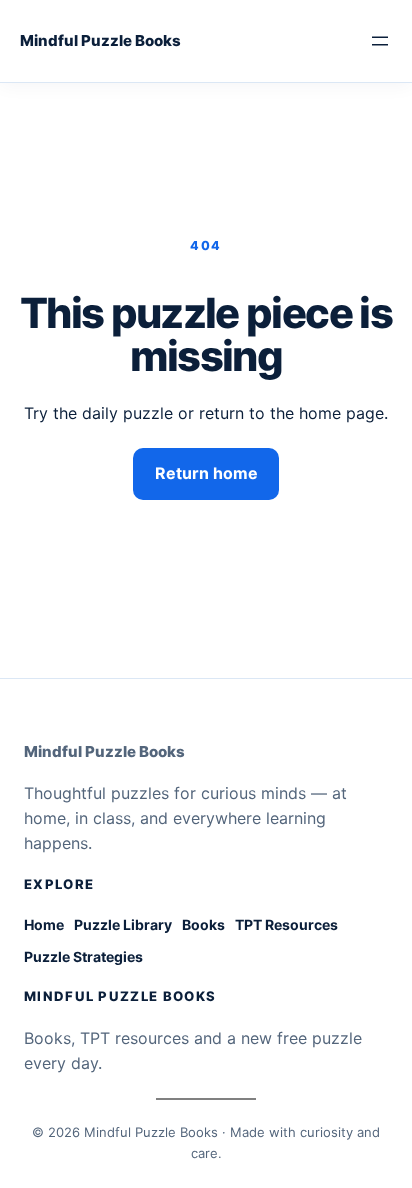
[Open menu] (380, 41)
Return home (206, 473)
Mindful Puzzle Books (100, 40)
